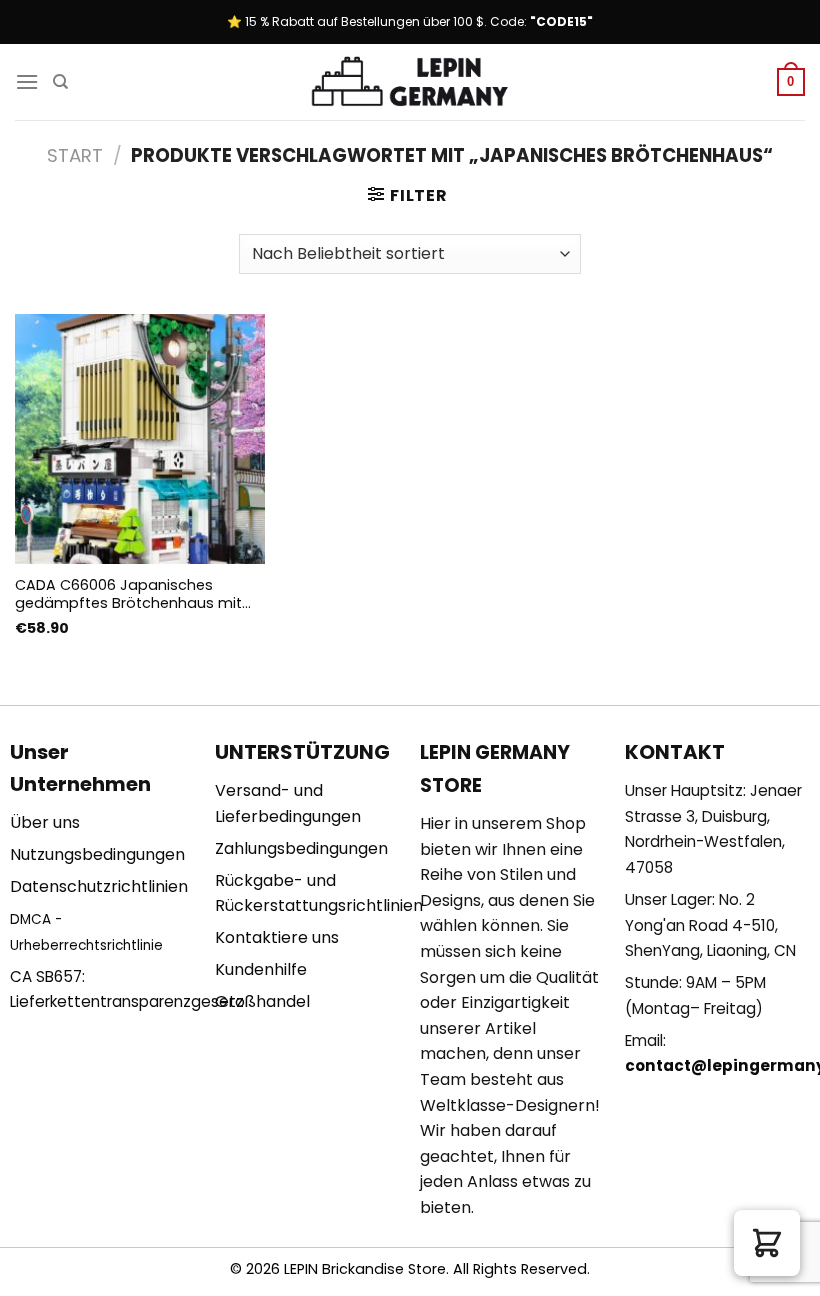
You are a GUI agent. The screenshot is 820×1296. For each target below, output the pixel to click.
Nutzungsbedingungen (97, 854)
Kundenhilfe (261, 969)
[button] (767, 1243)
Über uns (45, 822)
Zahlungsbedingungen (301, 848)
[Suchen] (60, 82)
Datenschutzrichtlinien (99, 886)
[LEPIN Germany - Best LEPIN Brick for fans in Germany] (410, 82)
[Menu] (27, 81)
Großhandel (262, 1001)
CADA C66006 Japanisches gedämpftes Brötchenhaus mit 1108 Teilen (128, 594)
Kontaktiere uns (277, 937)
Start (75, 155)
